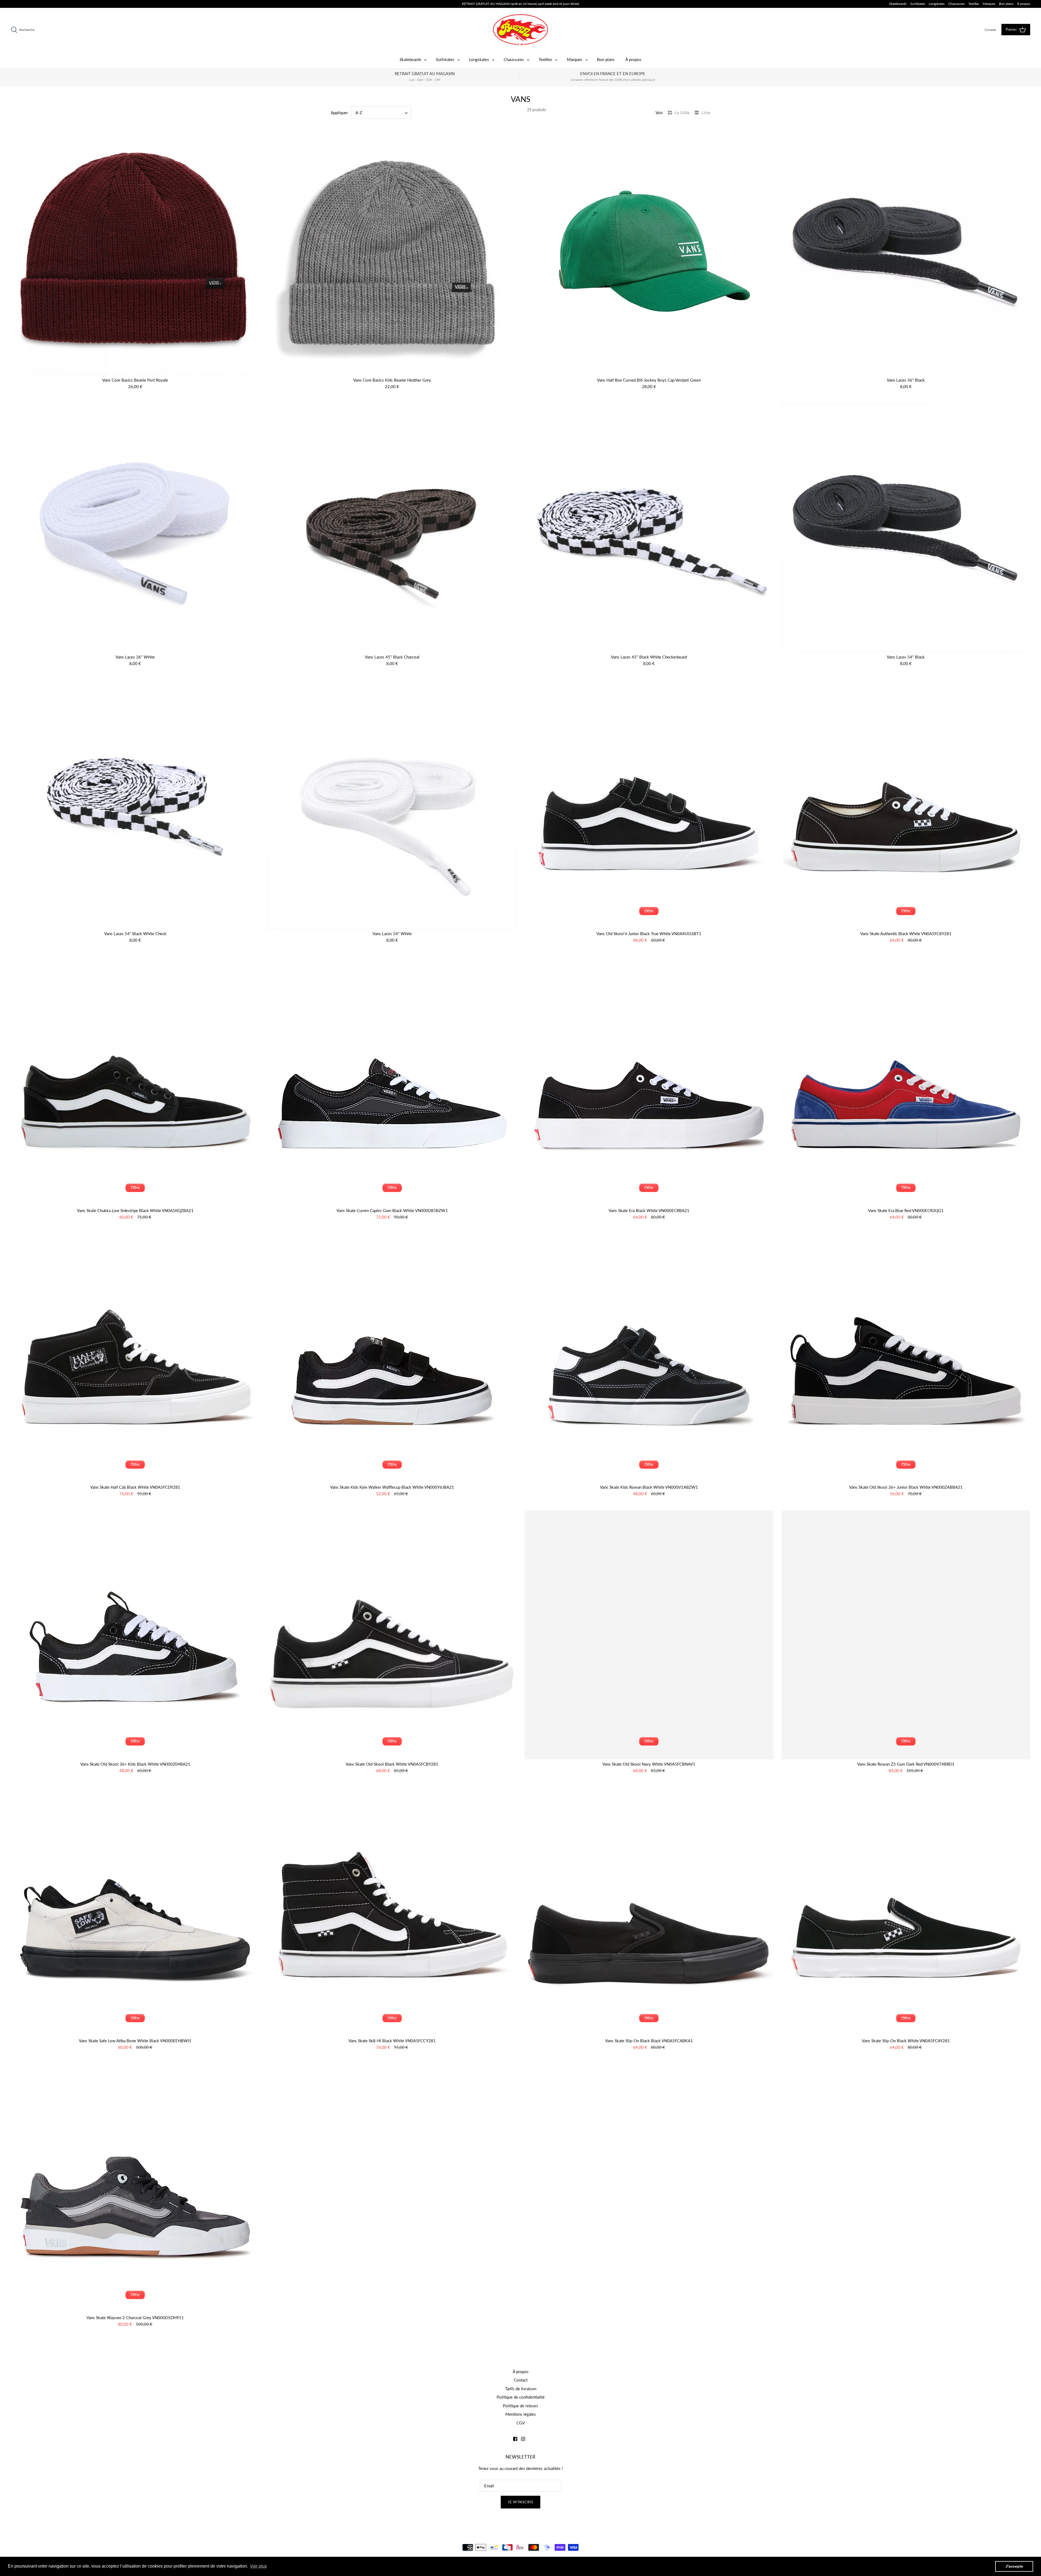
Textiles (974, 4)
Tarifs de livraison (521, 2389)
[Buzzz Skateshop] (520, 30)
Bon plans (1006, 4)
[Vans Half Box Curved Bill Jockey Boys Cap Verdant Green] (649, 251)
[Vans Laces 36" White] (135, 528)
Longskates (937, 4)
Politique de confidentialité (521, 2397)
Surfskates (918, 4)
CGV (521, 2423)
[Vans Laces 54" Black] (906, 528)
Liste (706, 113)
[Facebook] (515, 2439)
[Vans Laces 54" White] (392, 805)
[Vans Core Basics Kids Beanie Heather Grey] (392, 251)
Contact (521, 2380)
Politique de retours (520, 2406)
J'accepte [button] (1014, 2566)
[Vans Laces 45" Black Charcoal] (392, 528)
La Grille (683, 113)
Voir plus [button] (258, 2566)
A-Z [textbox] (359, 113)
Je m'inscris (520, 2502)
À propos (1024, 4)
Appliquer (339, 113)
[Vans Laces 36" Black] (906, 251)
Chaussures (956, 4)
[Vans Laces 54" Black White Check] (135, 805)
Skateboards (898, 4)
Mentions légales (521, 2414)
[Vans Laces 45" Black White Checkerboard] (649, 528)
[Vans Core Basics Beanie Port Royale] (135, 251)
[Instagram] (523, 2439)
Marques (989, 4)
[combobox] (381, 113)
